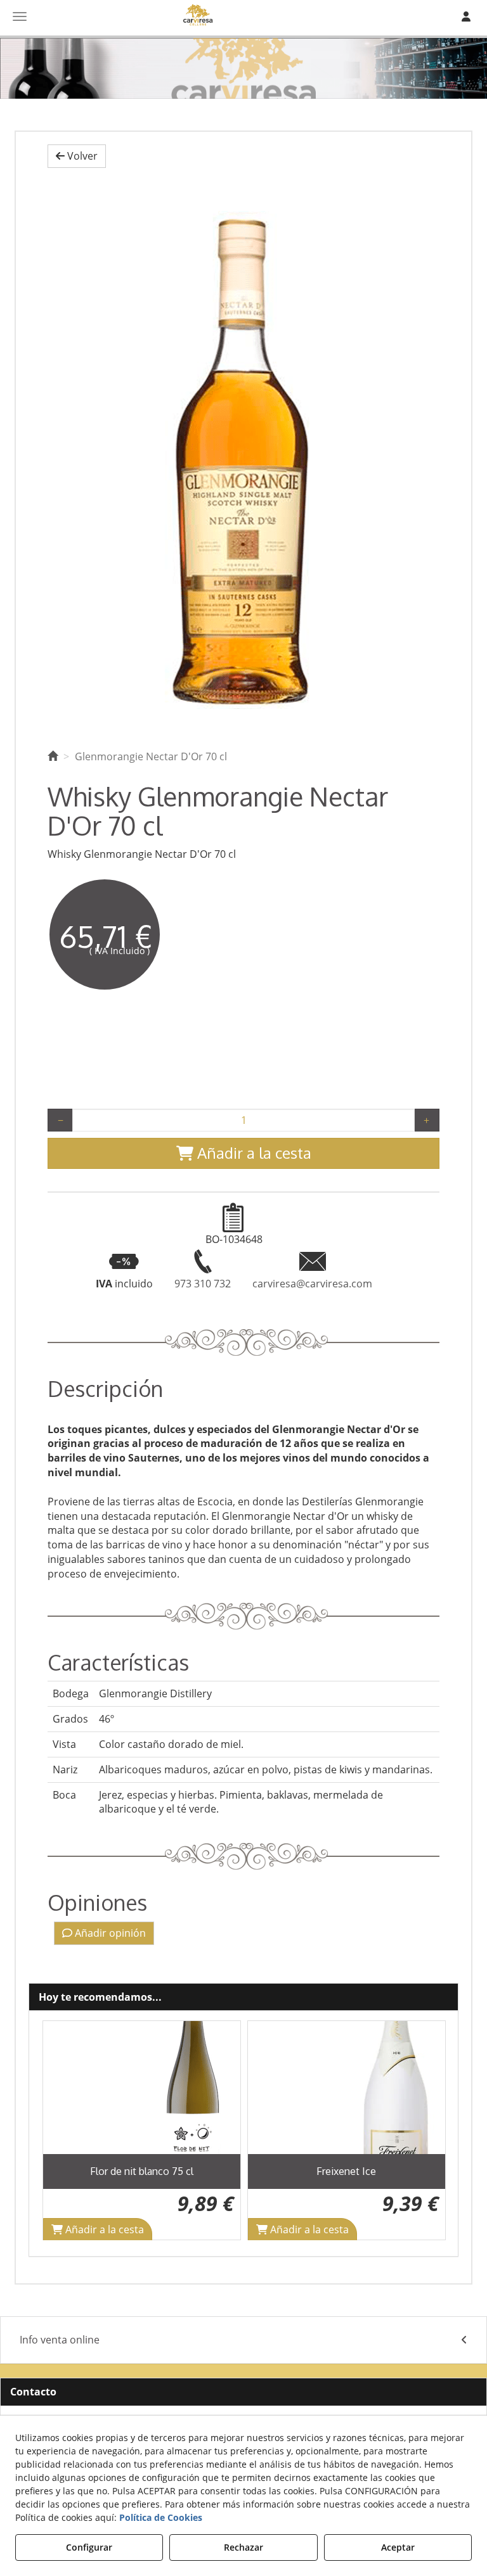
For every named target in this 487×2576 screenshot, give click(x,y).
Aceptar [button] (398, 2547)
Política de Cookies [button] (161, 2517)
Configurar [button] (89, 2547)
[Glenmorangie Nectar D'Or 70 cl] (243, 456)
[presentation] (62, 2130)
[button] (77, 156)
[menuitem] (243, 2340)
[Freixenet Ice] (347, 2088)
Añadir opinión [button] (109, 1933)
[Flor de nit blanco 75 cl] (142, 2088)
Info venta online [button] (60, 2340)
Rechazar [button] (243, 2547)
